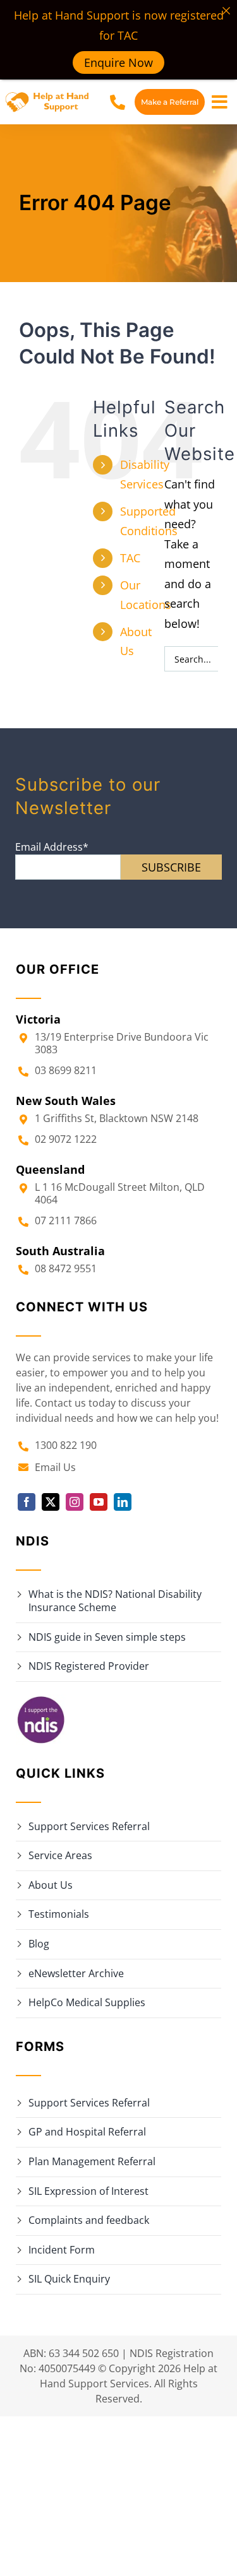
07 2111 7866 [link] (66, 1220)
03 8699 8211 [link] (66, 1070)
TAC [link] (130, 558)
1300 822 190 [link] (66, 1445)
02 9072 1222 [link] (66, 1139)
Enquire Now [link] (118, 62)
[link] (48, 97)
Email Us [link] (55, 1467)
